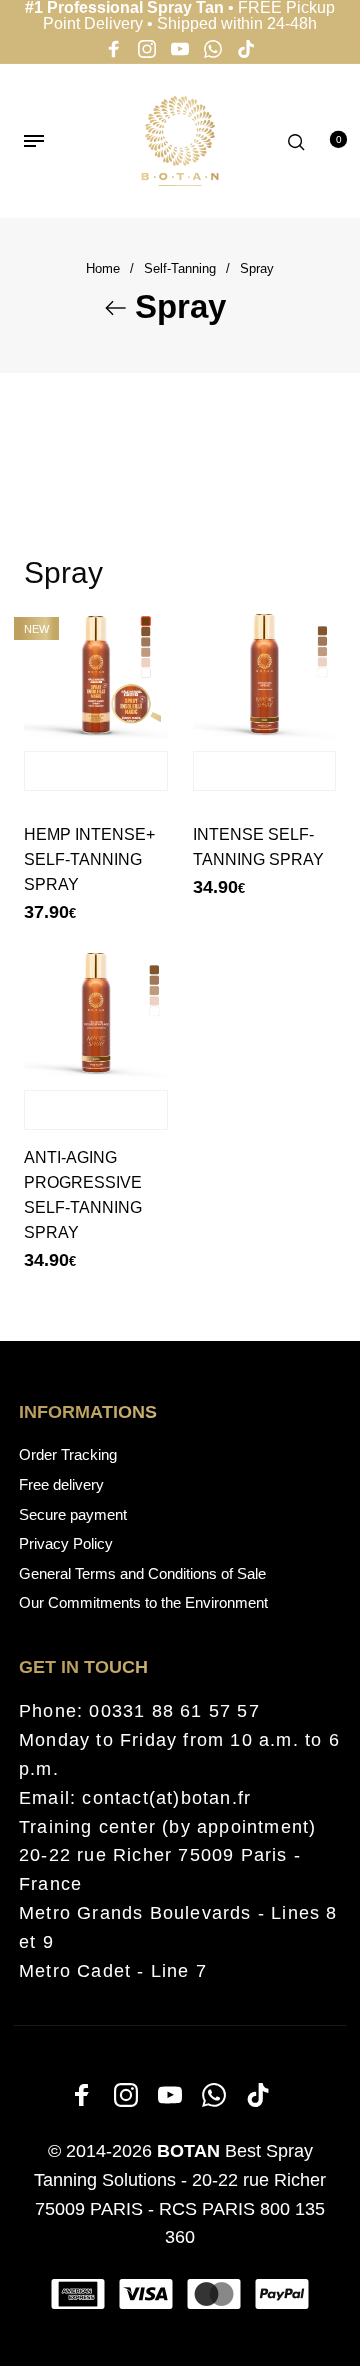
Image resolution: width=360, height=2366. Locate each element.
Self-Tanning (180, 268)
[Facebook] (114, 52)
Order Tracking (68, 1454)
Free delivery (61, 1484)
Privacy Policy (66, 1543)
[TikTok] (246, 52)
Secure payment (73, 1514)
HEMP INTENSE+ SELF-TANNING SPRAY (89, 859)
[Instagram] (147, 52)
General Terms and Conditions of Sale (142, 1573)
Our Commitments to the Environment (143, 1602)
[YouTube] (180, 52)
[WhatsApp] (213, 52)
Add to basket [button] (96, 771)
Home (103, 268)
